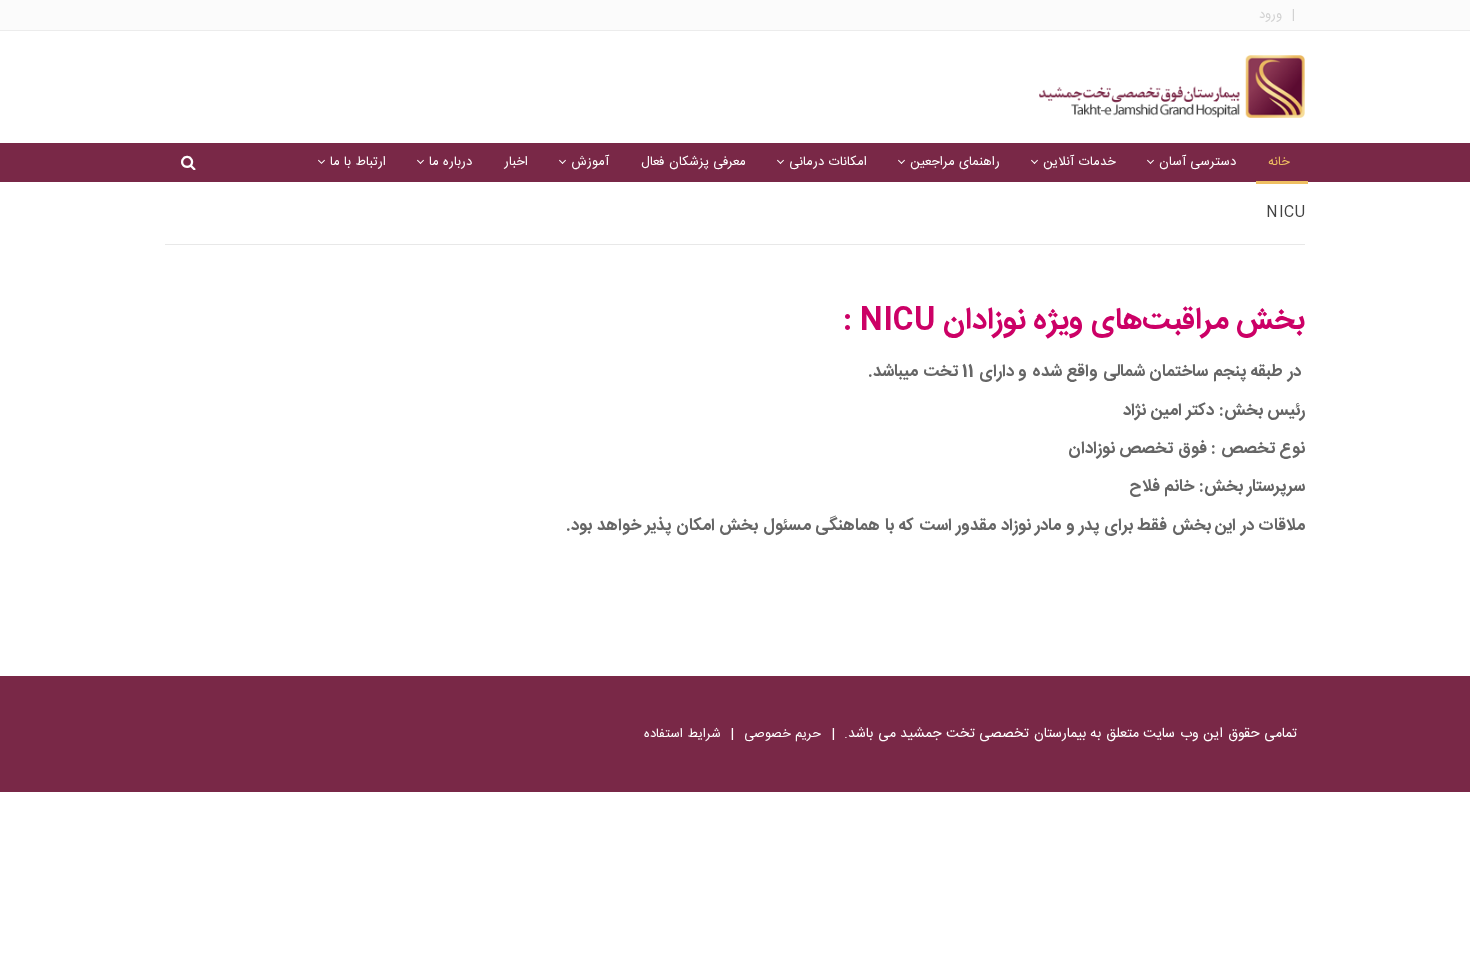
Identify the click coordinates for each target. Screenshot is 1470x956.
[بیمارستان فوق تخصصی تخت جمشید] (1172, 87)
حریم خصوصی (783, 734)
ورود (1270, 15)
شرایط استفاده (682, 734)
